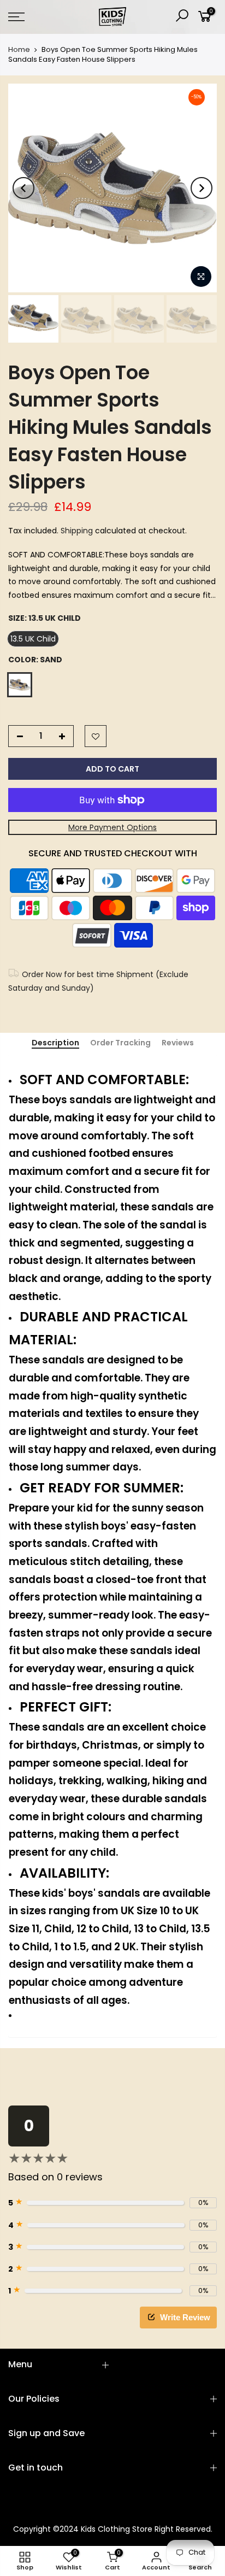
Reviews (178, 1043)
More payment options (112, 827)
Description (55, 1043)
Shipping (77, 531)
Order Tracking (120, 1043)
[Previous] (23, 188)
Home (19, 50)
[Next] (202, 188)
